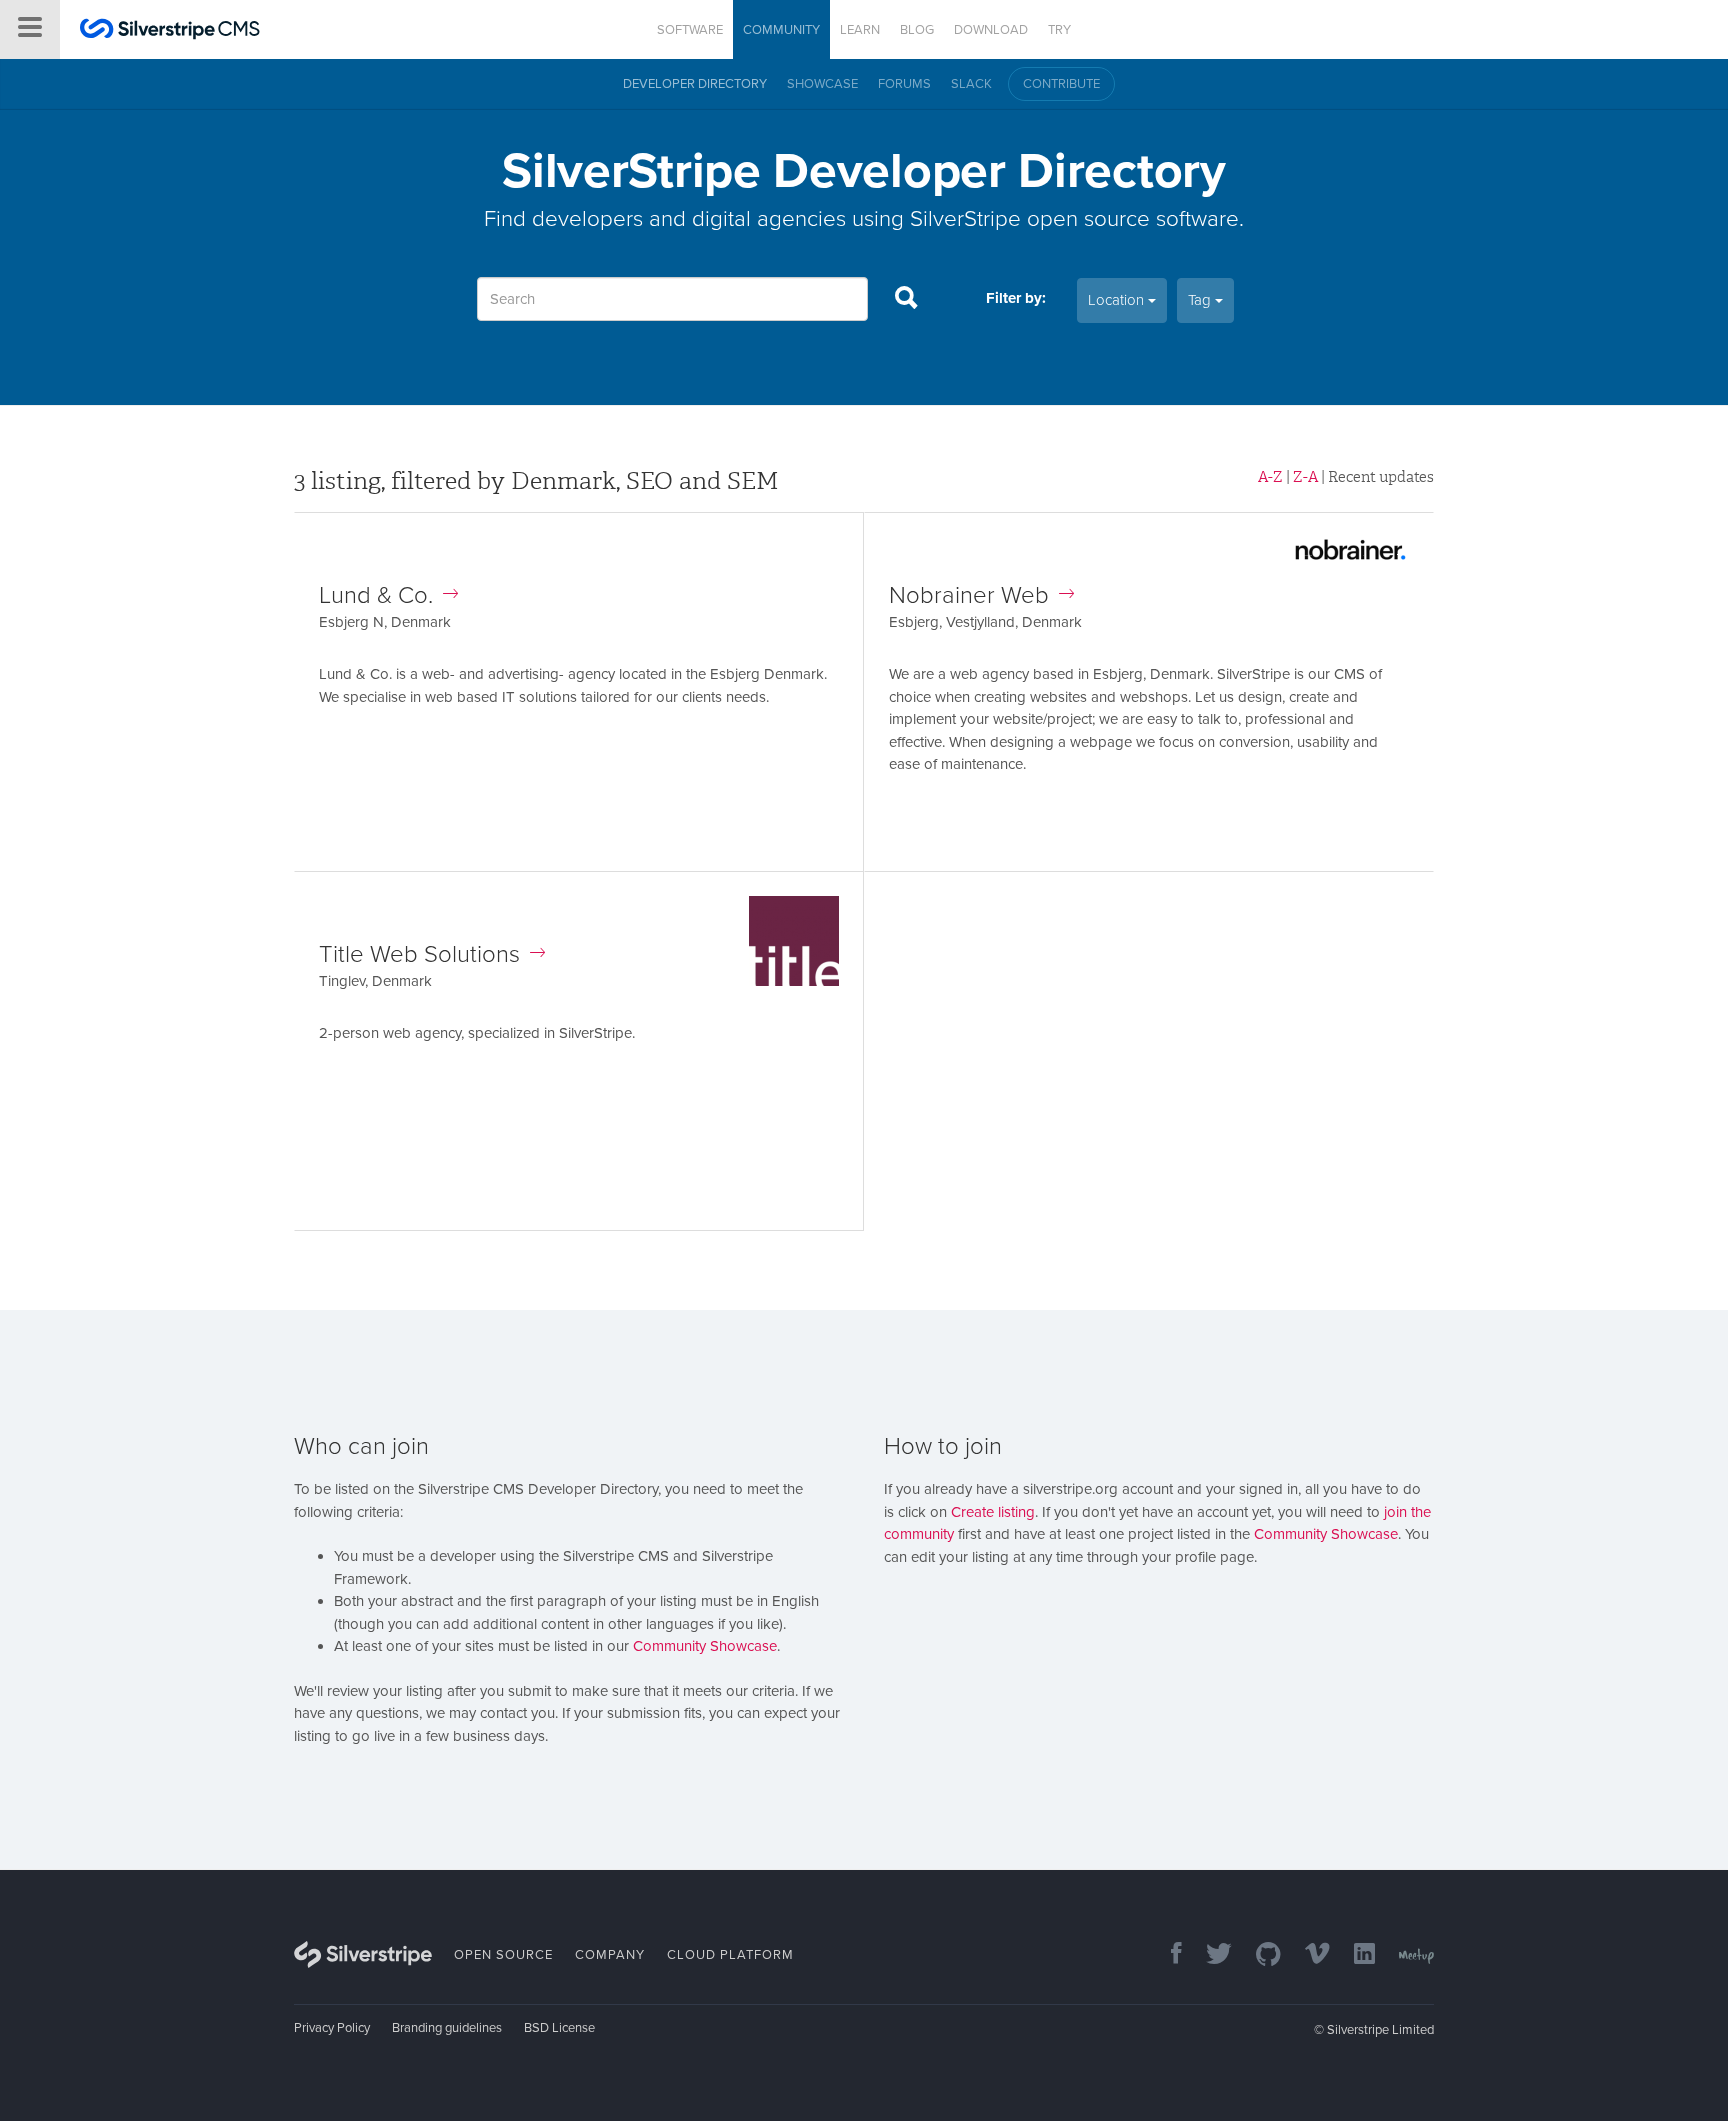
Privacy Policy (332, 2028)
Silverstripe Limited (1380, 2030)
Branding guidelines (447, 2028)
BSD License (559, 2028)
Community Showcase (705, 1646)
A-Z (1270, 477)
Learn (860, 30)
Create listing (993, 1512)
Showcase (822, 84)
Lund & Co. (376, 595)
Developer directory (695, 84)
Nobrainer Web (969, 595)
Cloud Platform (730, 1955)
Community (781, 30)
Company (610, 1955)
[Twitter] (1209, 1955)
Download (991, 30)
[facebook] (1166, 1955)
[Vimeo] (1307, 1955)
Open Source (503, 1955)
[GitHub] (1258, 1955)
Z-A (1305, 477)
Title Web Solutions (419, 954)
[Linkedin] (1354, 1955)
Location (1118, 300)
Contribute (1061, 84)
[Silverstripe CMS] (170, 31)
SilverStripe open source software (1074, 218)
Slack (971, 84)
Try (1059, 30)
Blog (917, 30)
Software (690, 30)
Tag (1201, 300)
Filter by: (1016, 298)
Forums (904, 84)
